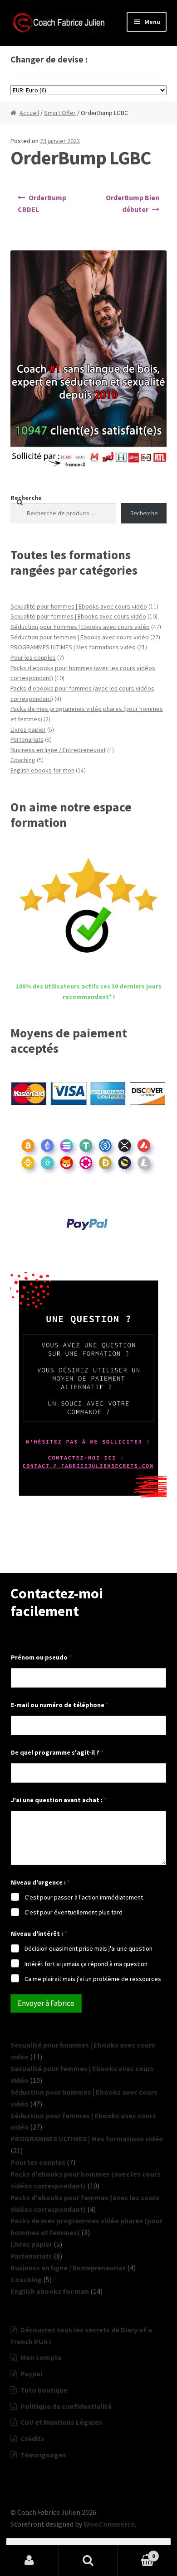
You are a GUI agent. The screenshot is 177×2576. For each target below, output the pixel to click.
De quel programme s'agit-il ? (57, 1753)
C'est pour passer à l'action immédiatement (84, 1897)
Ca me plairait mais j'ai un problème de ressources (93, 1979)
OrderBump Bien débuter (133, 203)
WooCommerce (109, 2524)
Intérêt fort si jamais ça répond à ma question (86, 1964)
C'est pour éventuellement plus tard (74, 1912)
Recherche (26, 498)
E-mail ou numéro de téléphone (60, 1705)
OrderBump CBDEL (42, 203)
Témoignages (43, 2455)
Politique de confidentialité (66, 2406)
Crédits (32, 2438)
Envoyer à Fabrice (46, 2003)
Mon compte (41, 2357)
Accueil (29, 113)
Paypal (32, 2374)
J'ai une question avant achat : (59, 1800)
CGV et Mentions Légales (61, 2422)
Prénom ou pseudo (41, 1657)
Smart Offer (60, 113)
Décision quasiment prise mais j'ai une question (88, 1948)
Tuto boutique (44, 2390)
